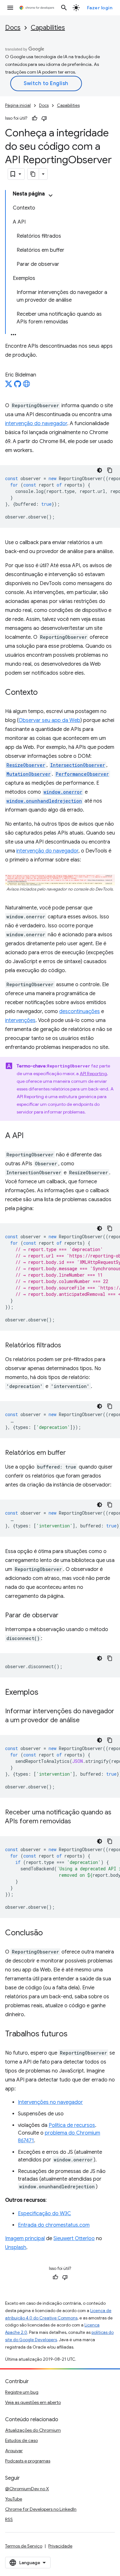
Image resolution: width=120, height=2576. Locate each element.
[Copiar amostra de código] (110, 470)
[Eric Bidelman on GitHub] (18, 386)
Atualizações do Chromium (33, 2430)
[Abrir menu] (10, 8)
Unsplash (16, 2247)
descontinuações (80, 1011)
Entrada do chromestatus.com (54, 2225)
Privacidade (60, 2546)
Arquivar (14, 2451)
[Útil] (35, 118)
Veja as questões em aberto (33, 2402)
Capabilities (48, 28)
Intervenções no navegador (50, 2102)
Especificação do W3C (44, 2214)
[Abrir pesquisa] (64, 8)
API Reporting (93, 1074)
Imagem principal (25, 2239)
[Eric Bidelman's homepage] (27, 386)
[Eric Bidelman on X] (9, 386)
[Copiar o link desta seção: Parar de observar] (65, 1616)
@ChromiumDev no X (27, 2489)
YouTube (14, 2499)
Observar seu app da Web (49, 720)
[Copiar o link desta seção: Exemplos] (45, 1693)
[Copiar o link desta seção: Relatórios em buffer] (72, 1453)
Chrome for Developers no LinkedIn (41, 2509)
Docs (13, 28)
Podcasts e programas (28, 2461)
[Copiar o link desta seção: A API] (30, 1136)
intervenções (20, 1020)
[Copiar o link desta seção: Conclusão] (49, 1933)
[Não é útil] (44, 118)
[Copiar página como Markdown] (33, 174)
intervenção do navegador (36, 424)
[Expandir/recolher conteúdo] (51, 195)
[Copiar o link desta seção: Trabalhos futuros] (74, 2034)
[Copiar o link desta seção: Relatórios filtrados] (68, 1346)
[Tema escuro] (100, 470)
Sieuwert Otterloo (74, 2239)
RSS (9, 2519)
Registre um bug (22, 2392)
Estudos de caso (21, 2440)
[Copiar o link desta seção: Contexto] (44, 693)
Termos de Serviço (24, 2546)
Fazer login (100, 8)
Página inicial (18, 105)
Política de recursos (72, 2125)
